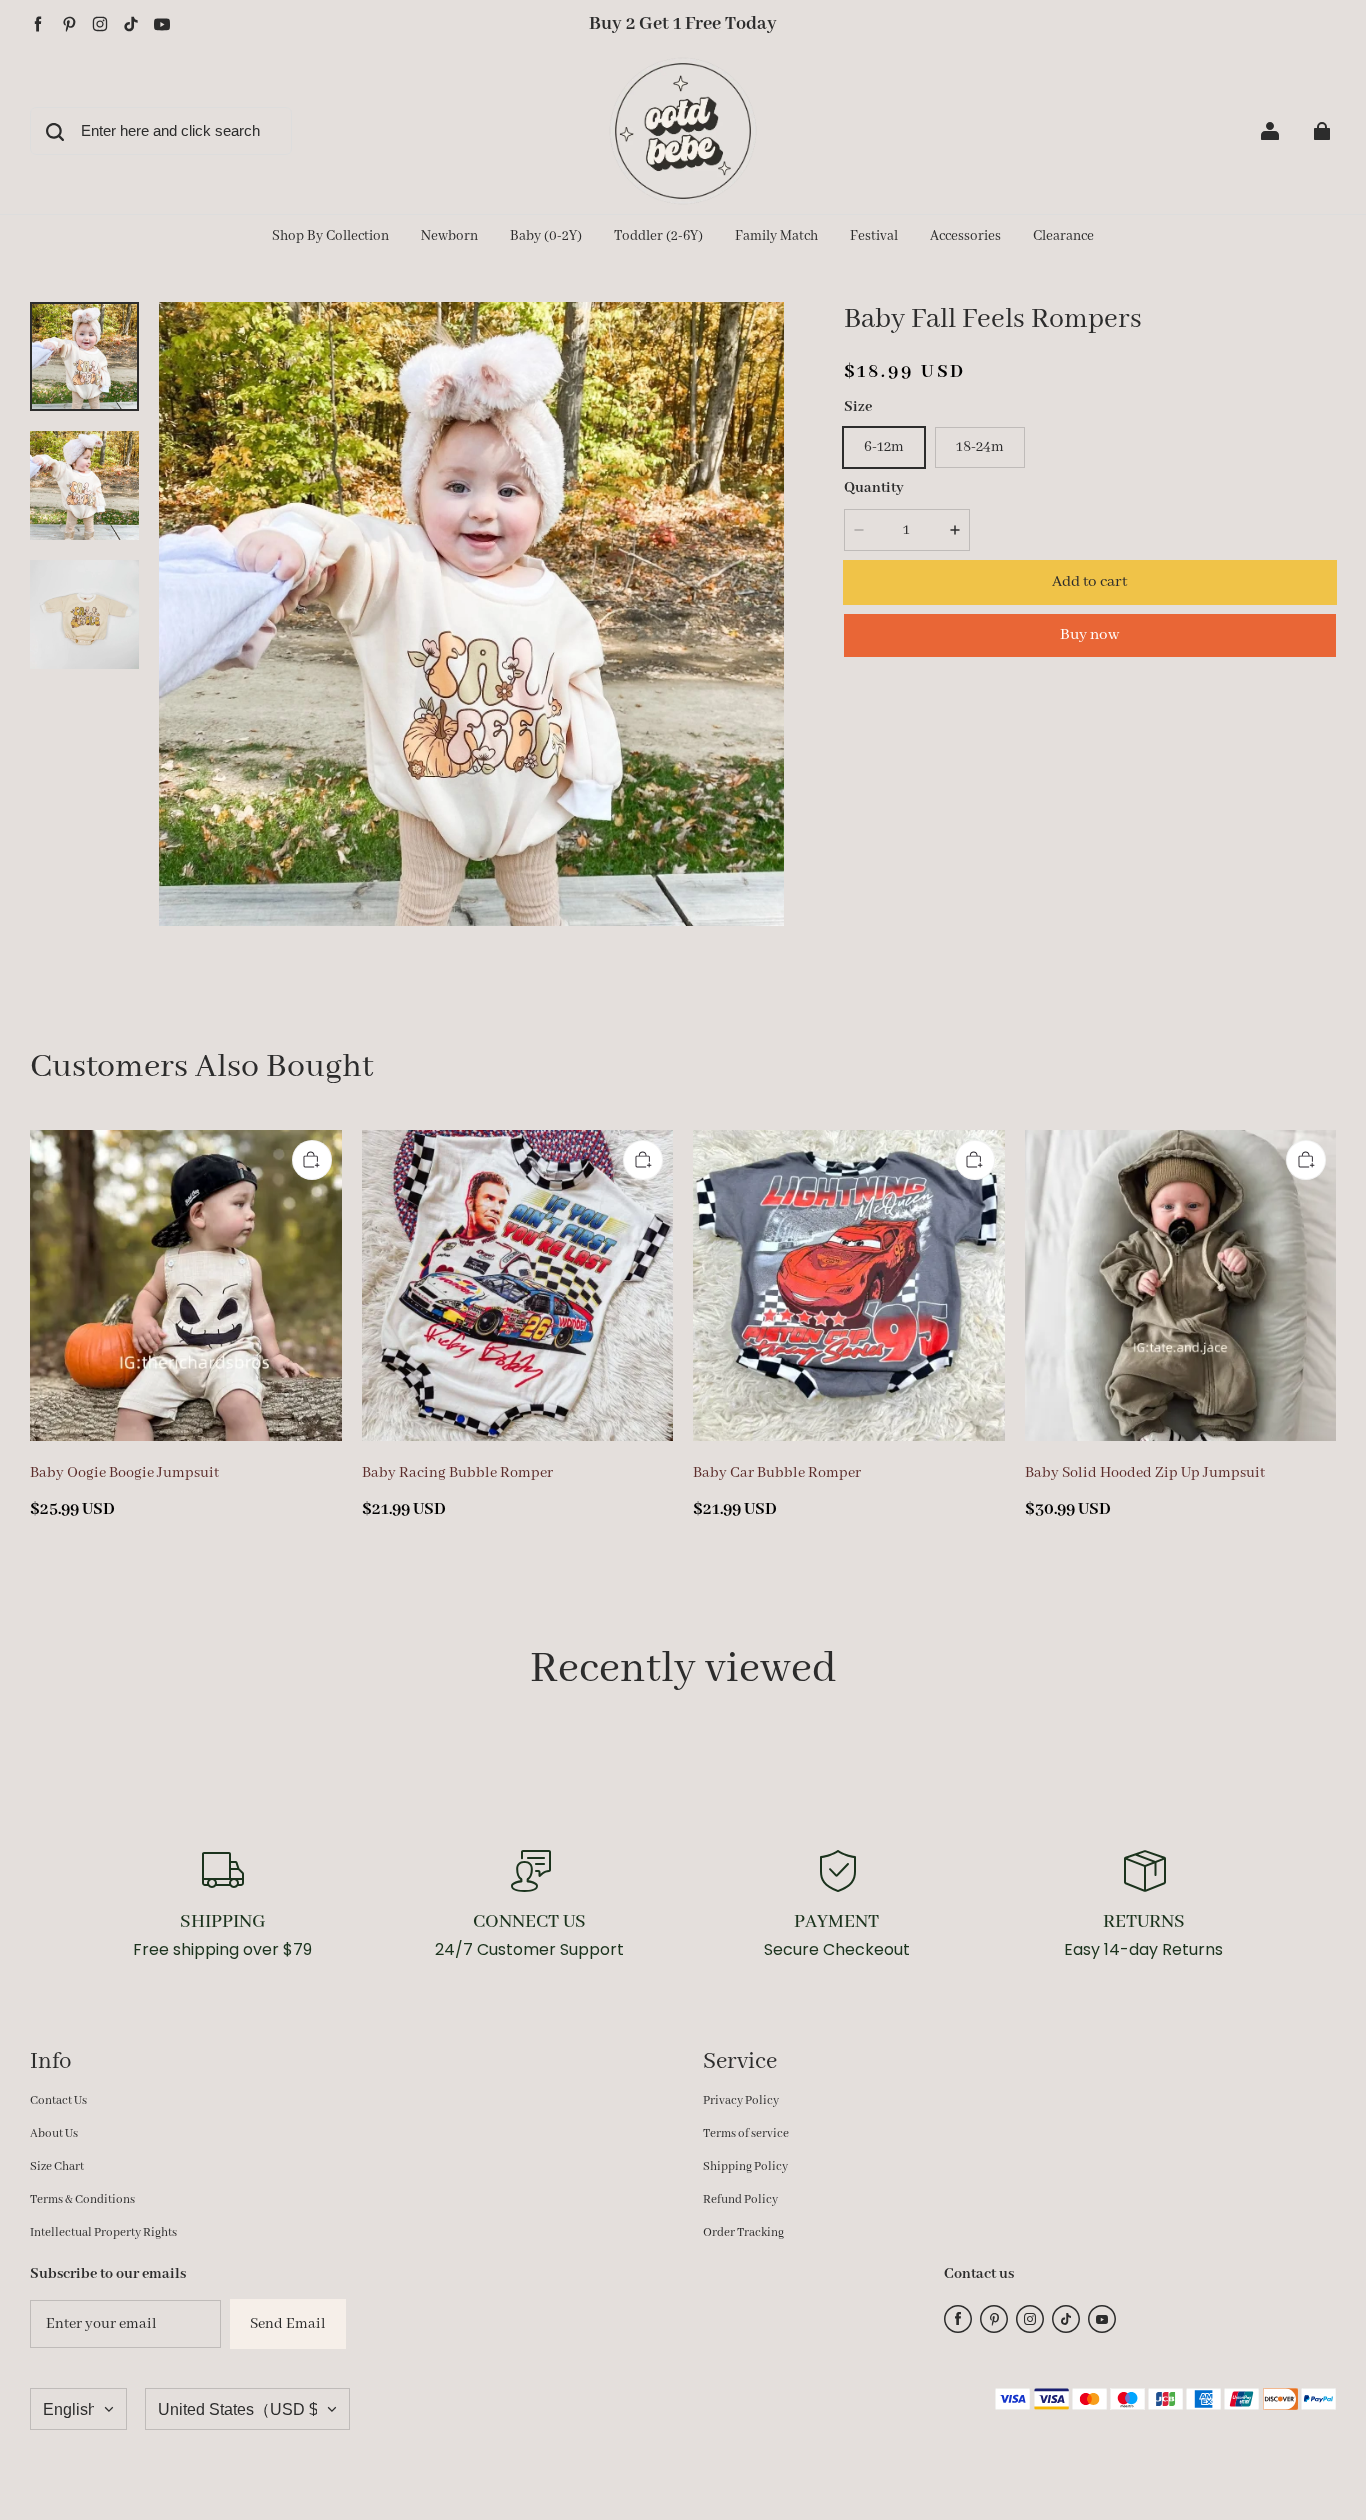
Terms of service (746, 2133)
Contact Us (58, 2100)
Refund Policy (740, 2199)
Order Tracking (743, 2232)
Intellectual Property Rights (103, 2232)
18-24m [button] (980, 447)
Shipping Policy (745, 2166)
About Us (54, 2133)
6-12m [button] (884, 447)
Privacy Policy (741, 2100)
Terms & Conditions (82, 2199)
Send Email (288, 2324)
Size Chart (57, 2166)
